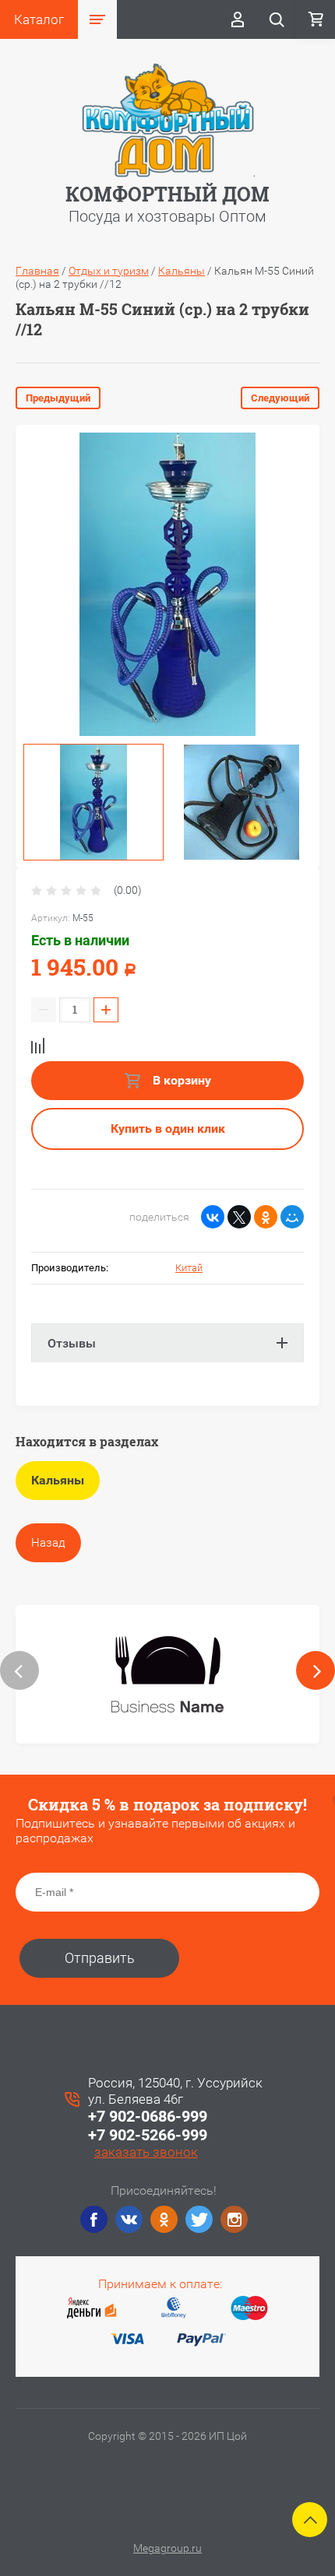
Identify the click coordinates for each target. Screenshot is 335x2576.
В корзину (180, 1080)
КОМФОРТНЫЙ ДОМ (167, 194)
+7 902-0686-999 (148, 2116)
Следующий (280, 398)
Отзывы (72, 1343)
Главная (37, 271)
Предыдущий (58, 398)
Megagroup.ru (167, 2548)
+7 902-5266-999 (148, 2135)
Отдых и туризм (109, 271)
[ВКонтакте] (213, 1217)
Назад (48, 1543)
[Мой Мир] (292, 1217)
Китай (189, 1268)
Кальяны (182, 271)
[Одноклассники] (266, 1217)
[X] (239, 1217)
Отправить (100, 1958)
